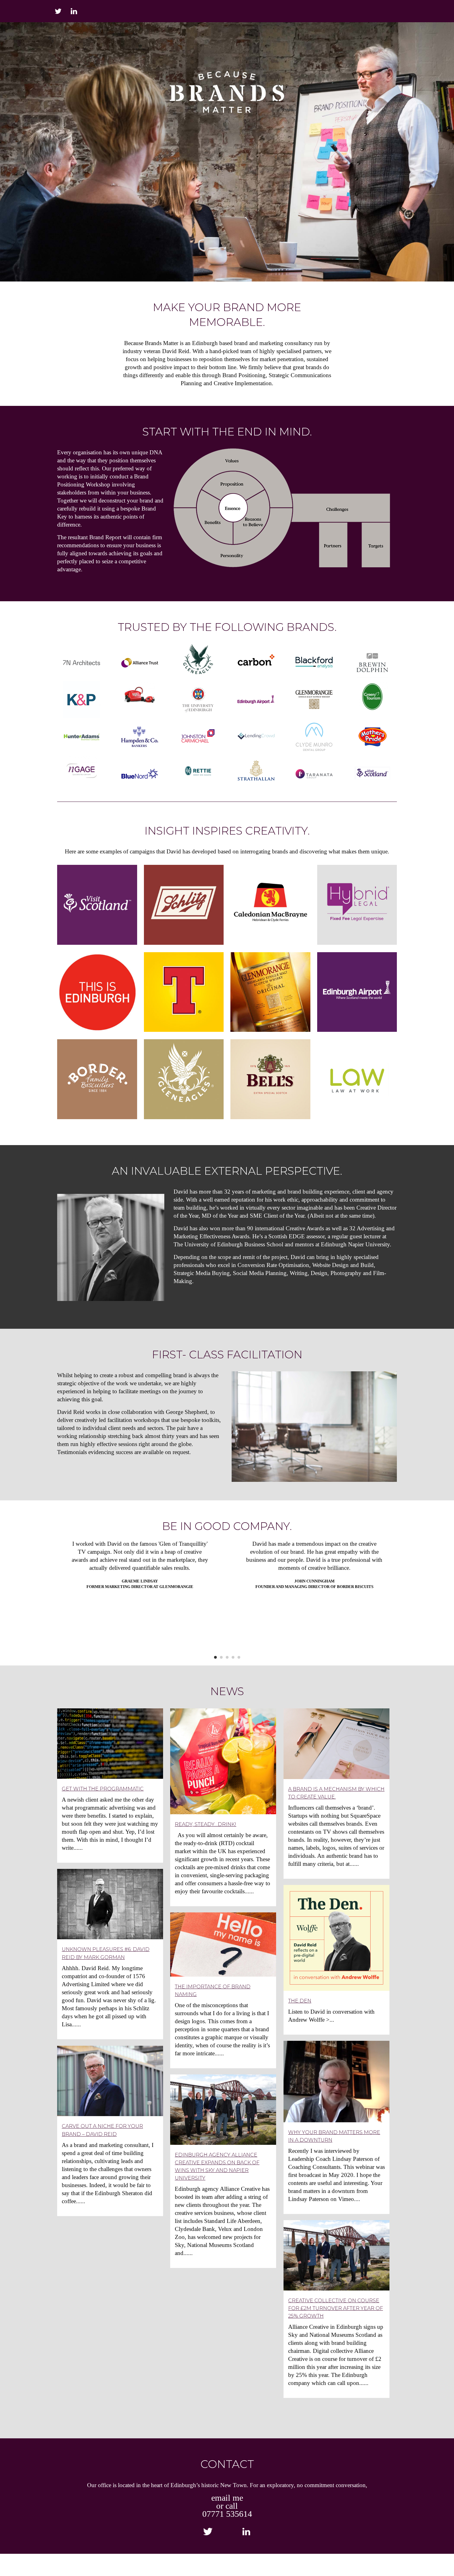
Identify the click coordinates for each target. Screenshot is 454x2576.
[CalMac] (270, 905)
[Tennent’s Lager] (184, 992)
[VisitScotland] (97, 905)
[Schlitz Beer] (184, 905)
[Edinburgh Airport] (357, 992)
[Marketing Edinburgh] (97, 992)
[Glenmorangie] (270, 992)
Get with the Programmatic (103, 1789)
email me (227, 2498)
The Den (300, 2001)
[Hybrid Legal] (357, 905)
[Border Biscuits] (97, 1079)
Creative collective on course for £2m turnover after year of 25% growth (336, 2308)
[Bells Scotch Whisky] (270, 1079)
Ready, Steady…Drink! (206, 1824)
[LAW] (357, 1079)
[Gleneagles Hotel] (184, 1079)
